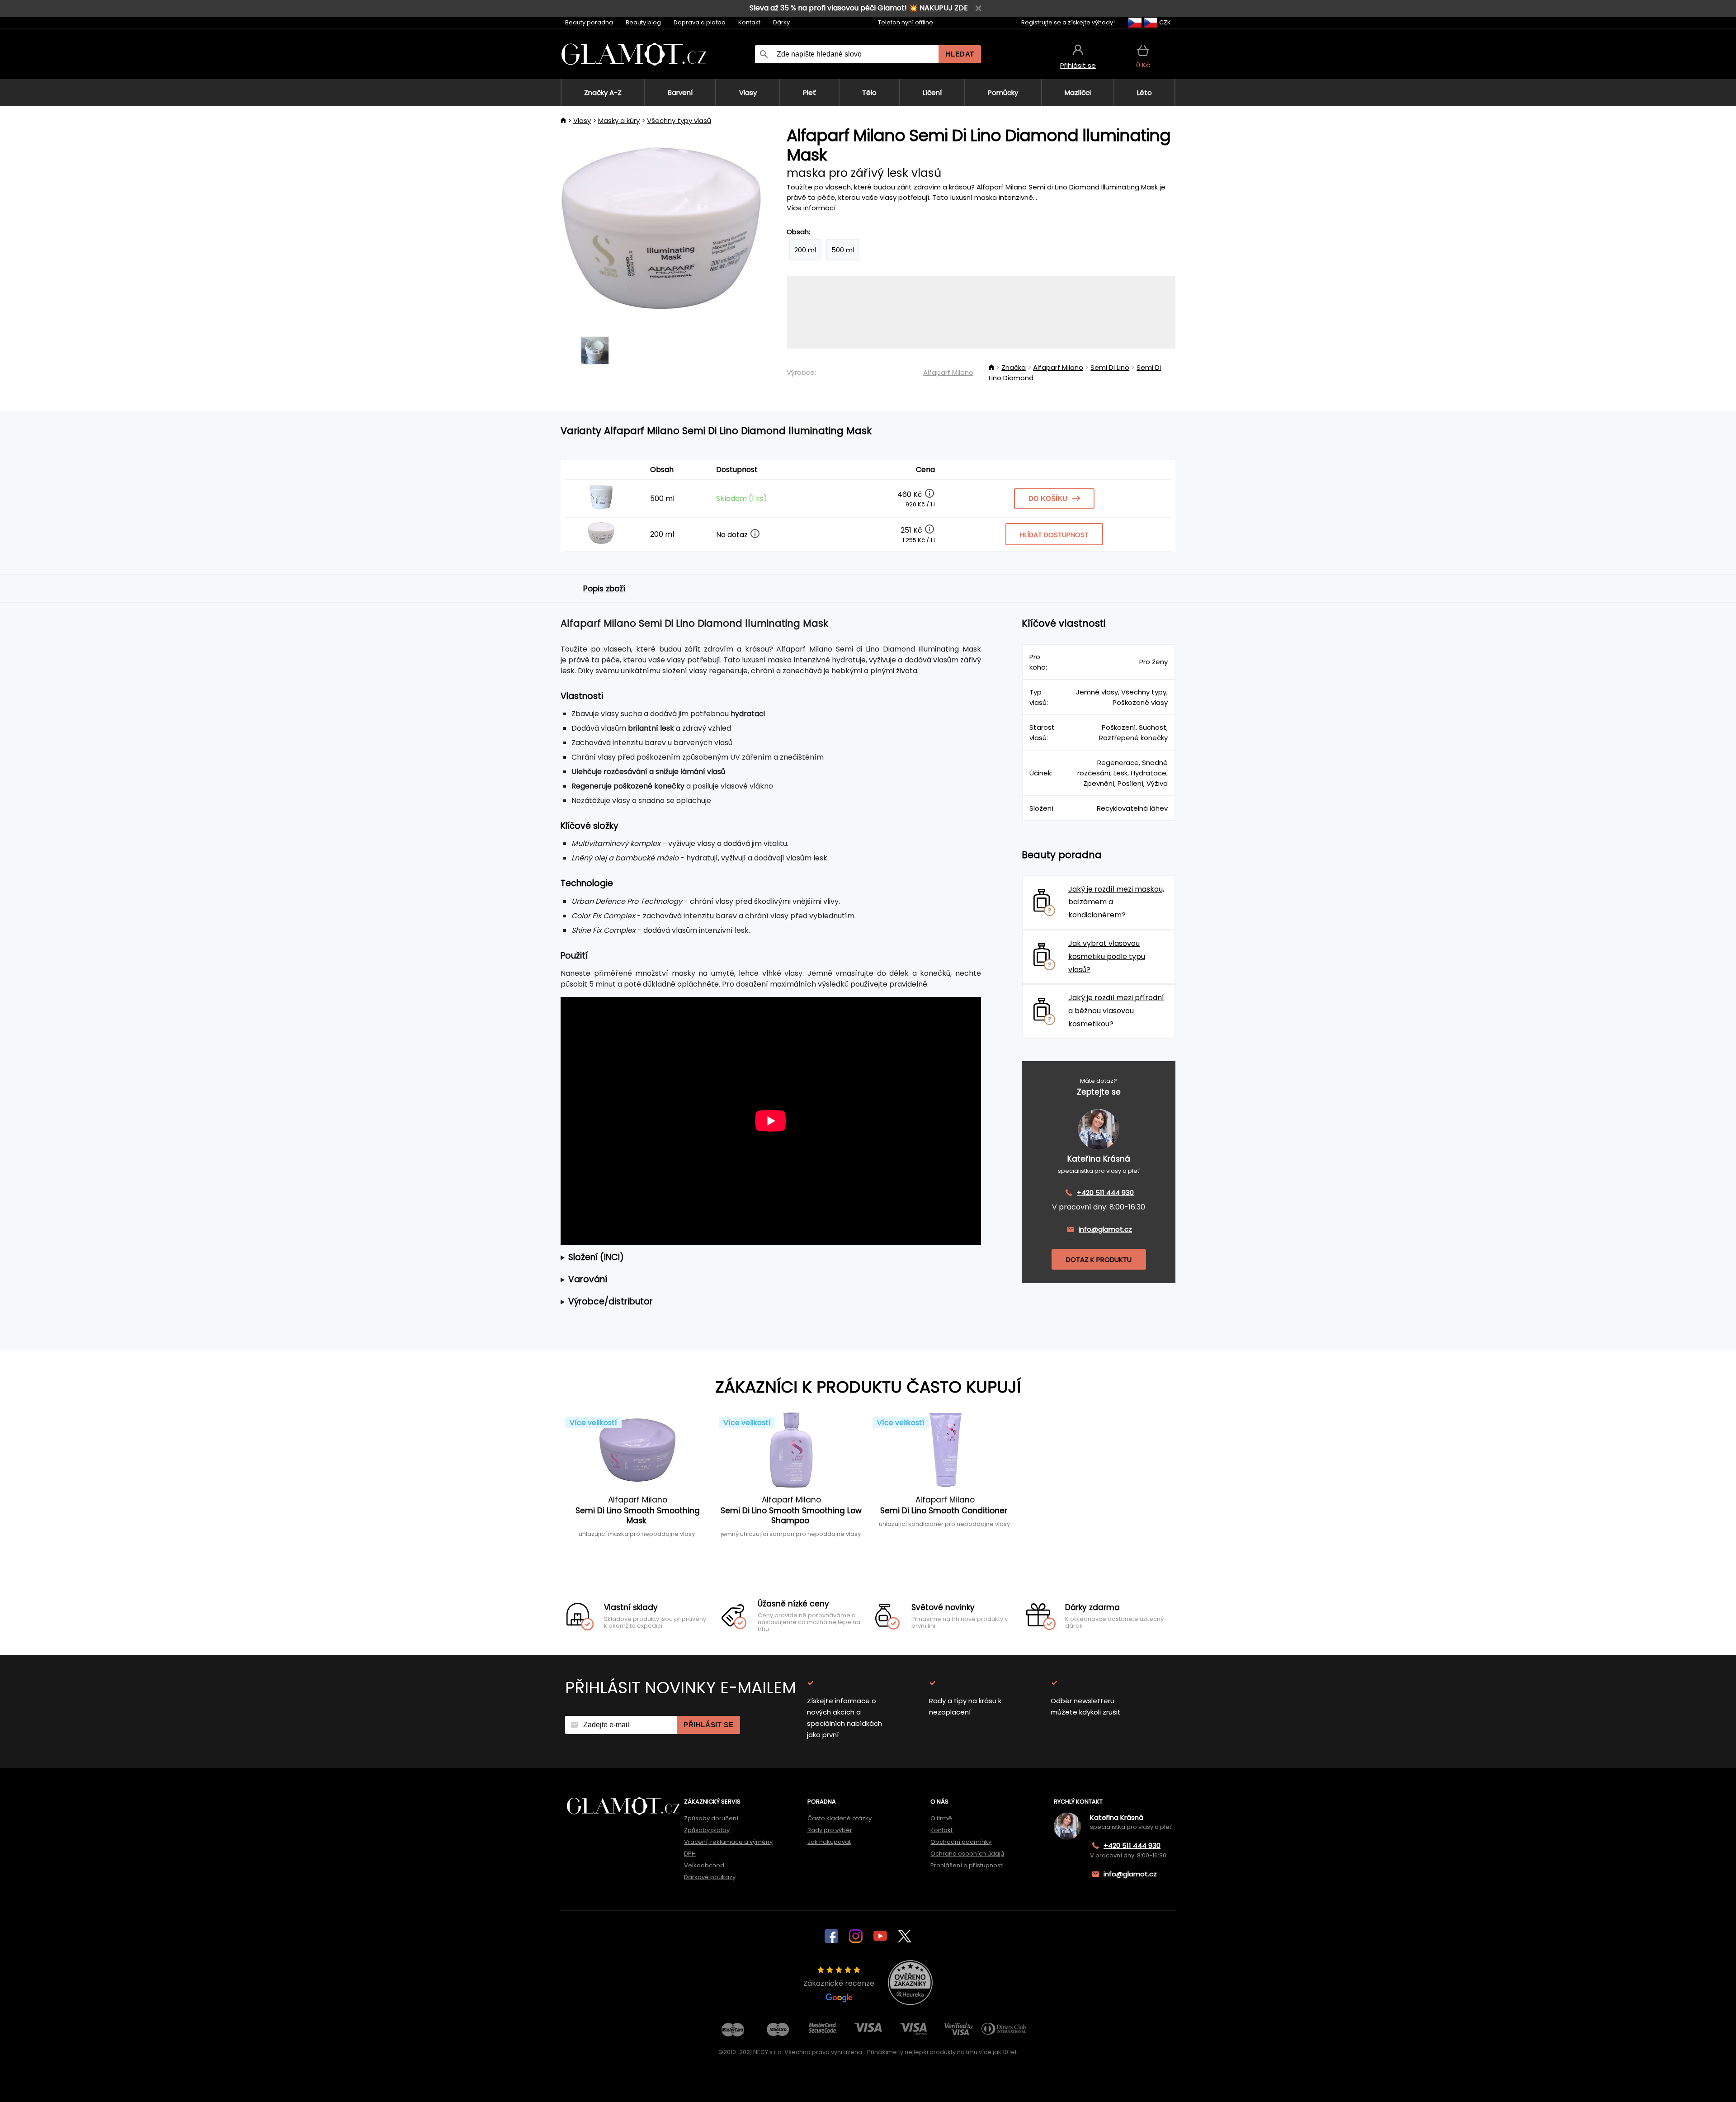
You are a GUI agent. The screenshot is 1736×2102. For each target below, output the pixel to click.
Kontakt (749, 22)
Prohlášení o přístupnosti (967, 1865)
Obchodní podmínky (961, 1842)
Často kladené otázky (840, 1818)
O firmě (941, 1818)
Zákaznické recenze (839, 1983)
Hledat (960, 54)
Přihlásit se (708, 1725)
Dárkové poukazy (710, 1877)
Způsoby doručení (711, 1818)
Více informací (811, 208)
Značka (1014, 367)
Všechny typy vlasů (679, 120)
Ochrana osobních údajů (967, 1854)
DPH (690, 1854)
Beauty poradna (589, 22)
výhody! (1103, 22)
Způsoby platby (707, 1830)
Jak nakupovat (829, 1842)
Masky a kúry (619, 120)
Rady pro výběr (830, 1830)
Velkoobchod (704, 1865)
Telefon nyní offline (906, 22)
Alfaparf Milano (948, 372)
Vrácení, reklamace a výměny (728, 1842)
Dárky (781, 22)
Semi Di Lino (1110, 367)
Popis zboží (604, 589)
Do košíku (1048, 498)
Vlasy (582, 120)
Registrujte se (1041, 22)
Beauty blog (643, 22)
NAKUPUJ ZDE (944, 8)
